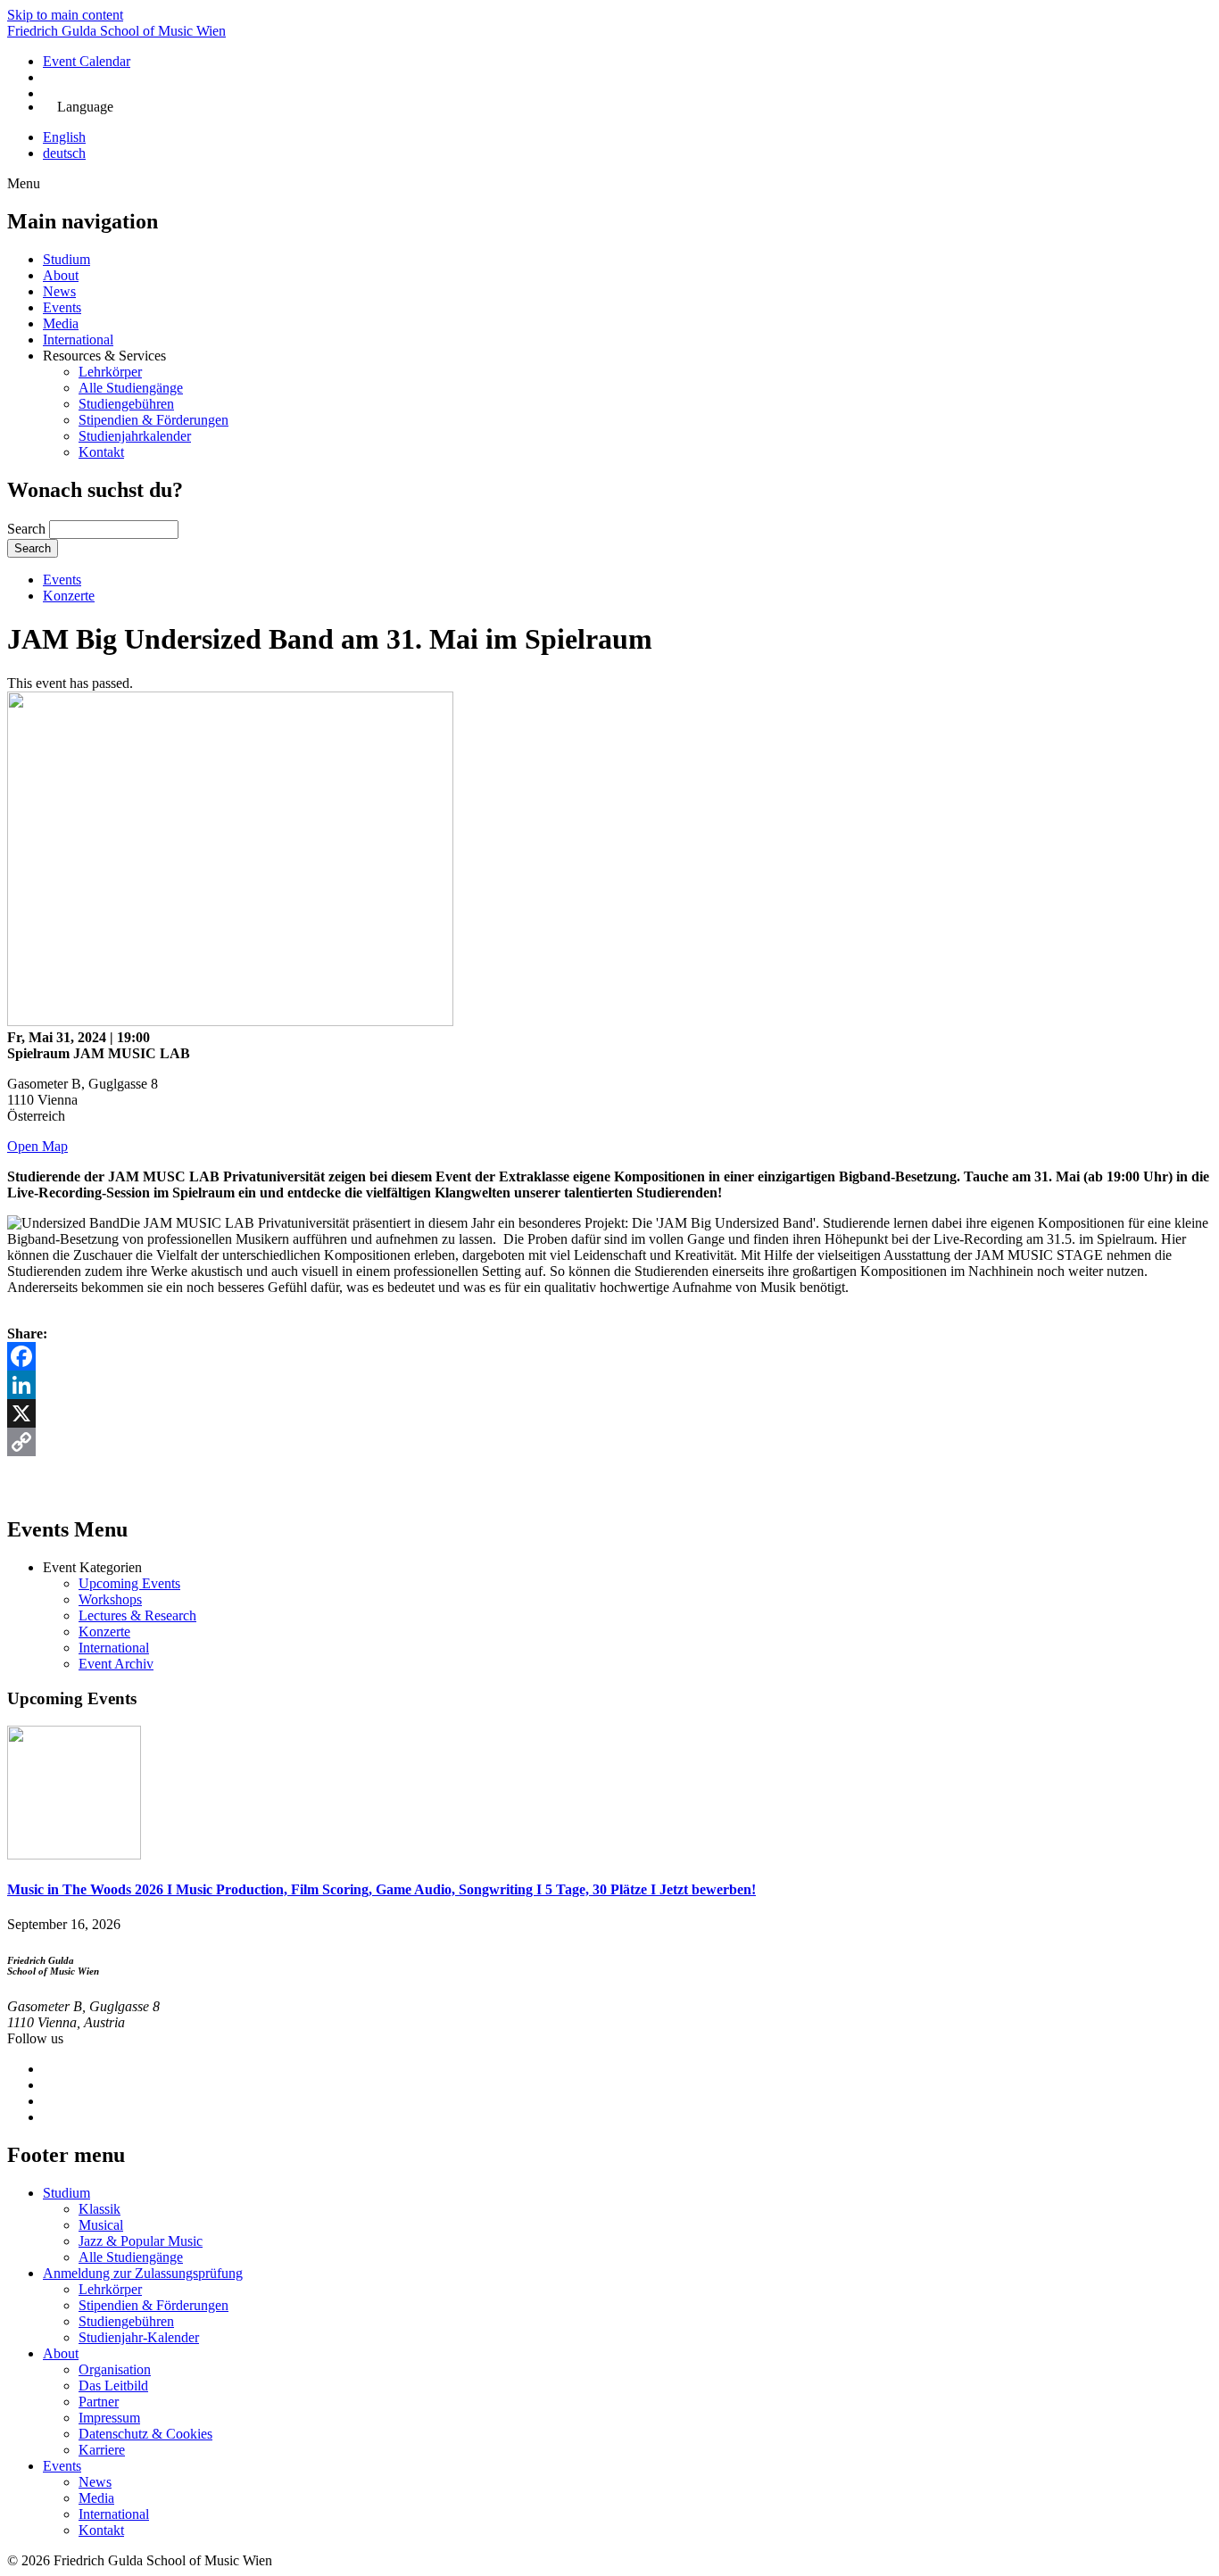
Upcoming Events (129, 1583)
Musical (101, 2225)
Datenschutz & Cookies (145, 2434)
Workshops (110, 1599)
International (78, 340)
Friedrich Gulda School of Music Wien (116, 31)
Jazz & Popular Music (141, 2241)
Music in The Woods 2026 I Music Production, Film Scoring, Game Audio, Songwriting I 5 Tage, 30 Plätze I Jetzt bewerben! (381, 1889)
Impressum (109, 2418)
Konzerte (69, 596)
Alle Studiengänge (131, 388)
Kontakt (101, 452)
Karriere (102, 2450)
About (61, 275)
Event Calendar (87, 61)
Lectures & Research (137, 1615)
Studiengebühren (126, 404)
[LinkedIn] (609, 1385)
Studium (66, 259)
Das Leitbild (113, 2385)
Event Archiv (116, 1664)
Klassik (100, 2209)
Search (26, 529)
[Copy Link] (609, 1442)
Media (61, 323)
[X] (609, 1413)
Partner (99, 2402)
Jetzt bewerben (99, 93)
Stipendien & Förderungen (153, 420)
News (59, 291)
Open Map (37, 1146)
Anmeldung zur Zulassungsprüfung (143, 2273)
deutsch (64, 153)
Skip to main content (65, 15)
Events (62, 307)
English (64, 137)
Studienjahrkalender (135, 436)
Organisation (115, 2369)
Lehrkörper (110, 372)
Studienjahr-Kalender (139, 2337)
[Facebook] (609, 1356)
